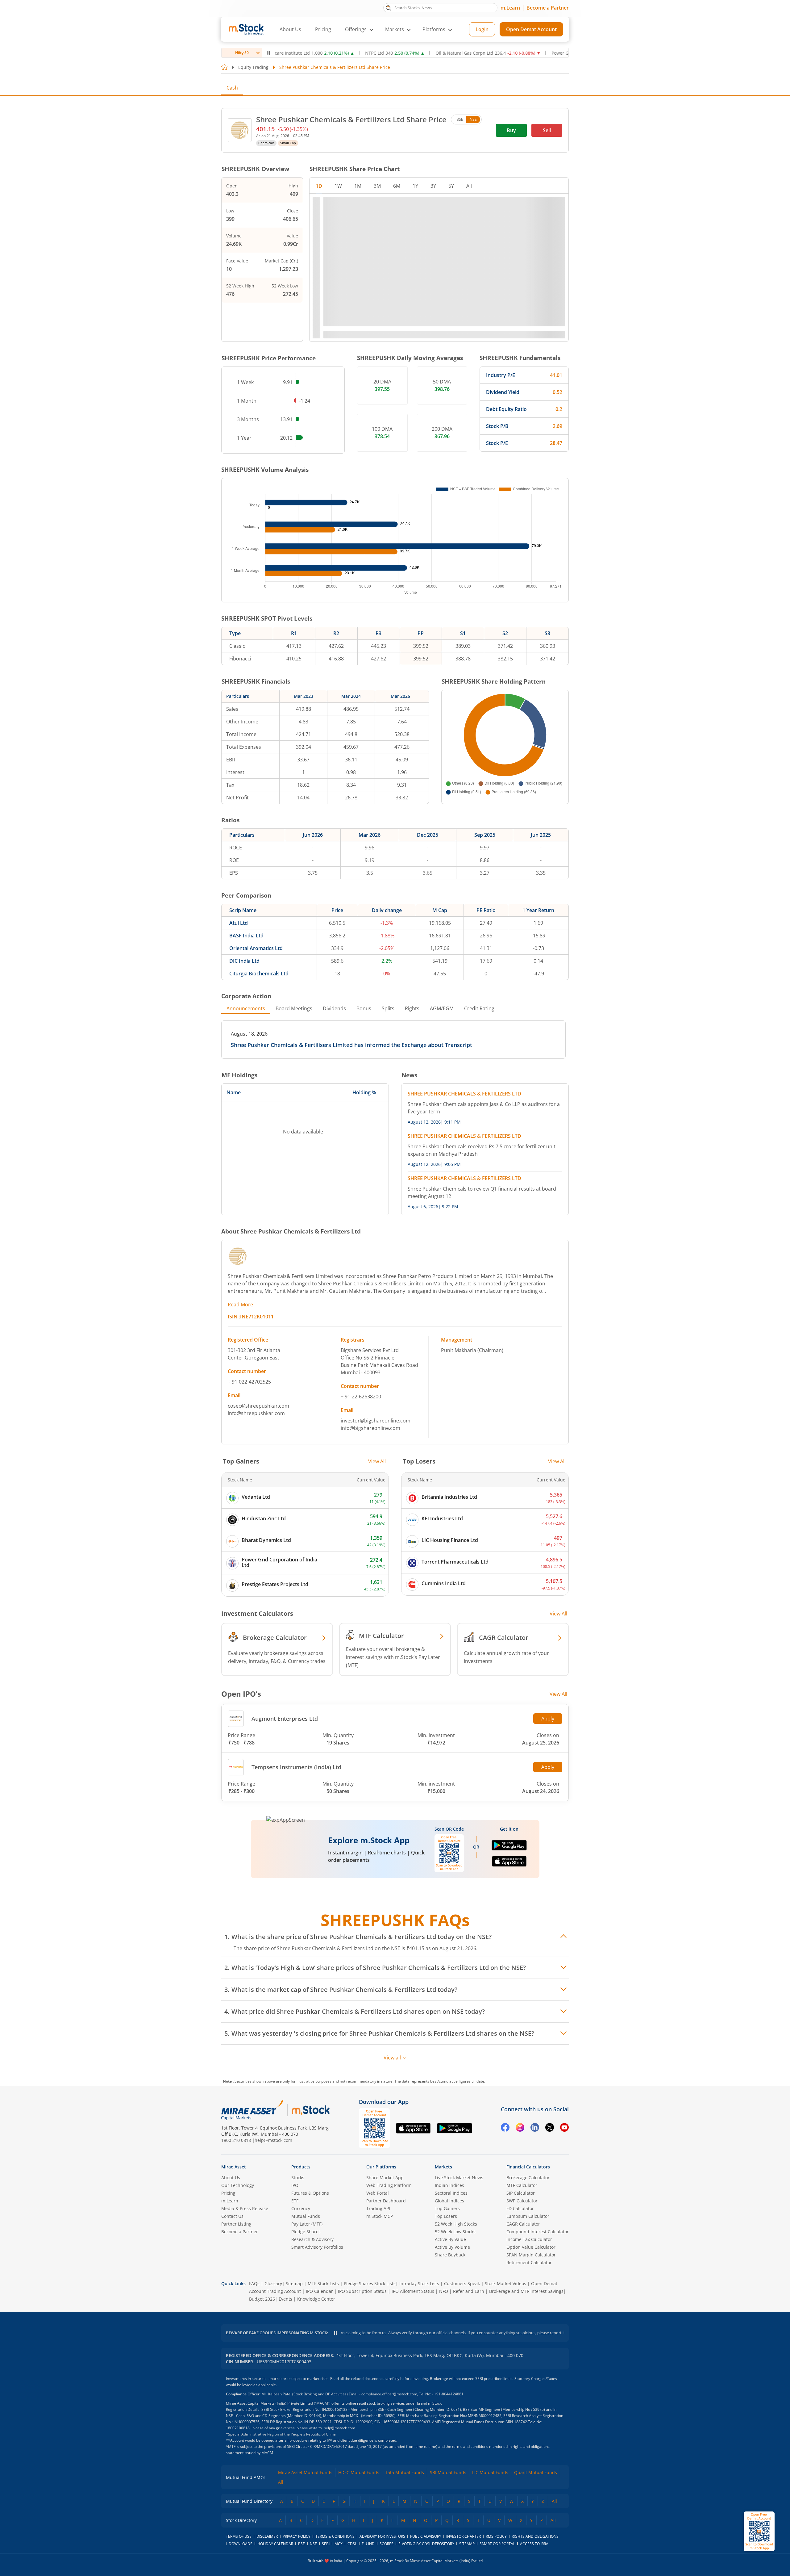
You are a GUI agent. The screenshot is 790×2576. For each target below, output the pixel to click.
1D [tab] (319, 186)
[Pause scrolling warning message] (335, 2333)
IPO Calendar (319, 2291)
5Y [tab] (451, 186)
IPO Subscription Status (362, 2291)
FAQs (254, 2283)
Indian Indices (449, 2185)
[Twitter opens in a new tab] (550, 2128)
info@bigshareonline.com (370, 1428)
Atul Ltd (239, 923)
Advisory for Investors (382, 2536)
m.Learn (510, 8)
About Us (290, 29)
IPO (295, 2185)
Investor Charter (464, 2536)
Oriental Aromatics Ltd (256, 948)
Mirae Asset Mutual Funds (305, 2472)
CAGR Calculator (523, 2224)
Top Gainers (447, 2208)
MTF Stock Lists (323, 2283)
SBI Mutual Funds (448, 2472)
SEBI (326, 2544)
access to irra (534, 2544)
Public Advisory (426, 2536)
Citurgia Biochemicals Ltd (259, 974)
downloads (241, 2544)
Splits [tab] (388, 1008)
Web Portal (378, 2193)
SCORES (387, 2544)
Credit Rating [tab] (479, 1008)
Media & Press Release (245, 2208)
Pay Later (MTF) (307, 2224)
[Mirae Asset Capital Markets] (252, 2110)
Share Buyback (450, 2255)
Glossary (273, 2283)
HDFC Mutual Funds (359, 2472)
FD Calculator (520, 2208)
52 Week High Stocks (456, 2224)
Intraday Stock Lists (419, 2283)
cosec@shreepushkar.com (258, 1406)
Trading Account (284, 2291)
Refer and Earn (469, 2291)
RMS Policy (496, 2536)
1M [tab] (358, 186)
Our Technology (238, 2185)
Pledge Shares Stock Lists (370, 2283)
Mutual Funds (306, 2216)
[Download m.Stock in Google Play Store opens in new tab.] (509, 1848)
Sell (547, 130)
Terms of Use (239, 2536)
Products (301, 2167)
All (281, 2482)
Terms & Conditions (335, 2536)
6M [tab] (397, 186)
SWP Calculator (522, 2201)
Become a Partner (548, 8)
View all (392, 2058)
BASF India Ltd (246, 936)
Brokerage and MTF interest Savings (526, 2291)
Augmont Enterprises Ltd (285, 1719)
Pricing (323, 29)
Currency (301, 2208)
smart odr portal (497, 2544)
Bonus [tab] (364, 1008)
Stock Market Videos (505, 2283)
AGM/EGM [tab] (442, 1008)
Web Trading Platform (389, 2185)
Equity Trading (253, 67)
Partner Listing (236, 2224)
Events (285, 2299)
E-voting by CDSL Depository (426, 2544)
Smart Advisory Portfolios (317, 2247)
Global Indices (449, 2201)
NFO (444, 2291)
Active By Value (450, 2239)
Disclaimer (267, 2536)
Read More (240, 1305)
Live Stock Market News (459, 2178)
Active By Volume (452, 2247)
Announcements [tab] (246, 1008)
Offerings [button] (356, 29)
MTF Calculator (522, 2185)
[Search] (388, 7)
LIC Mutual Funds (490, 2472)
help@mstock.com (273, 2140)
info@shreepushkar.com (256, 1413)
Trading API (378, 2208)
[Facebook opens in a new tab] (505, 2128)
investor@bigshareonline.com (376, 1421)
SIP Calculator (521, 2193)
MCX (339, 2544)
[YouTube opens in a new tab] (564, 2128)
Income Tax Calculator (529, 2239)
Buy (511, 130)
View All (377, 1461)
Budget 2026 (262, 2299)
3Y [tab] (433, 186)
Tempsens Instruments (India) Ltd (296, 1767)
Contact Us (232, 2216)
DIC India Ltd (244, 961)
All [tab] (469, 186)
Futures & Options (310, 2193)
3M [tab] (377, 186)
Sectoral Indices (451, 2193)
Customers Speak (462, 2283)
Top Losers (446, 2216)
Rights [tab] (412, 1008)
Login (482, 29)
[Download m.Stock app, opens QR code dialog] (759, 2531)
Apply (548, 1719)
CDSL (352, 2544)
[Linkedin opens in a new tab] (535, 2128)
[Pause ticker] (269, 53)
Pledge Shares (306, 2232)
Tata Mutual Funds (405, 2472)
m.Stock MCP (380, 2216)
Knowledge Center (316, 2299)
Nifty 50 (242, 53)
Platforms (434, 29)
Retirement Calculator (529, 2262)
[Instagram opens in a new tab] (520, 2128)
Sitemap (294, 2283)
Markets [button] (395, 29)
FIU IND (368, 2544)
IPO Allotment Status (413, 2291)
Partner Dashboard (386, 2201)
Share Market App (385, 2178)
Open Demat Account (531, 29)
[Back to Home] (224, 67)
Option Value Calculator (531, 2247)
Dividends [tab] (334, 1008)
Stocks (298, 2178)
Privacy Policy (297, 2536)
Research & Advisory (312, 2239)
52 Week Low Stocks (455, 2232)
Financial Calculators (528, 2167)
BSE (460, 119)
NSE (473, 119)
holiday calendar (275, 2544)
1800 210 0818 (236, 2140)
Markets (443, 2167)
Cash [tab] (232, 88)
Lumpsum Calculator (528, 2216)
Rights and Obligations (535, 2536)
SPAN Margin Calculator (531, 2255)
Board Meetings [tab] (294, 1008)
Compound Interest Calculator (538, 2232)
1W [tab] (338, 186)
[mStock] (311, 2110)
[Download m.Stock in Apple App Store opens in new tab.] (509, 1864)
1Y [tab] (415, 186)
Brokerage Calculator (528, 2178)
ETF (295, 2201)
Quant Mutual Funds (536, 2472)
